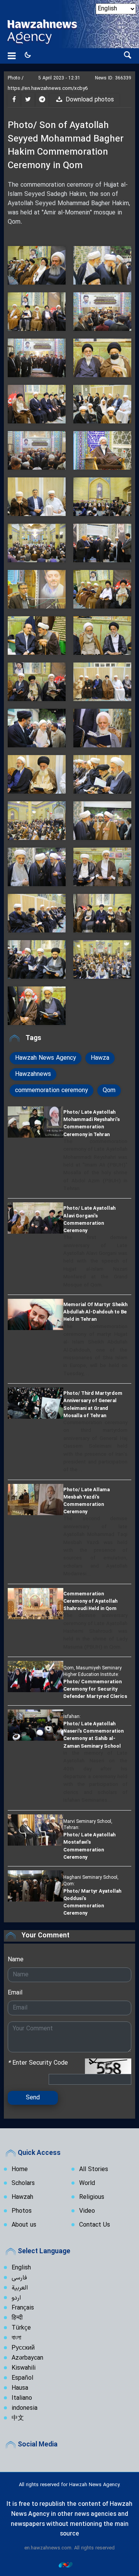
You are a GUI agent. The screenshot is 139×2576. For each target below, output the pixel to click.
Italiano (22, 2398)
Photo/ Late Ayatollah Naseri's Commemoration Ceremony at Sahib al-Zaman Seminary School (93, 1735)
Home (20, 2170)
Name (16, 1960)
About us (24, 2225)
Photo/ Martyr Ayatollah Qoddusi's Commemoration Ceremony (92, 1902)
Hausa (20, 2388)
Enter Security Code (38, 2063)
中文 (18, 2418)
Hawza (100, 1058)
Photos (22, 2211)
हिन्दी (17, 2318)
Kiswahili (24, 2368)
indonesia (25, 2408)
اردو (16, 2298)
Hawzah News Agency (46, 1058)
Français (23, 2308)
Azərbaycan (27, 2358)
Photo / (16, 78)
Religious (92, 2197)
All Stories (94, 2170)
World (87, 2183)
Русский (23, 2348)
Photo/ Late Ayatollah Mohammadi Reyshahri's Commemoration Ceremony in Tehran (92, 1123)
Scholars (23, 2183)
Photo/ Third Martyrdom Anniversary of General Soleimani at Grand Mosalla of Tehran (93, 1404)
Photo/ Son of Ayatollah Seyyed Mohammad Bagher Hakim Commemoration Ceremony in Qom (66, 146)
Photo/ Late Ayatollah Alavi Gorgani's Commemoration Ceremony (89, 1219)
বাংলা (16, 2338)
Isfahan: (72, 1716)
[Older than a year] (36, 1122)
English (21, 2268)
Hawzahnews (33, 1074)
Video (87, 2211)
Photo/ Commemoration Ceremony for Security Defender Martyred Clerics (95, 1689)
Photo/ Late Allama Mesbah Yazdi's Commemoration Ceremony (86, 1501)
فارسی (19, 2278)
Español (22, 2378)
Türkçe (21, 2328)
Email (15, 1993)
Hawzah (22, 2197)
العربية (20, 2288)
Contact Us (95, 2225)
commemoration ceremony (52, 1091)
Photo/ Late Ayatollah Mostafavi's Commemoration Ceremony (89, 1846)
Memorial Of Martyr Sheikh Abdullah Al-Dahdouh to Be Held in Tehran (95, 1312)
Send (33, 2098)
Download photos (89, 100)
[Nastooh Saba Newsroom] (69, 2564)
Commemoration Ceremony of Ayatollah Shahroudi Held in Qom (90, 1601)
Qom (109, 1091)
